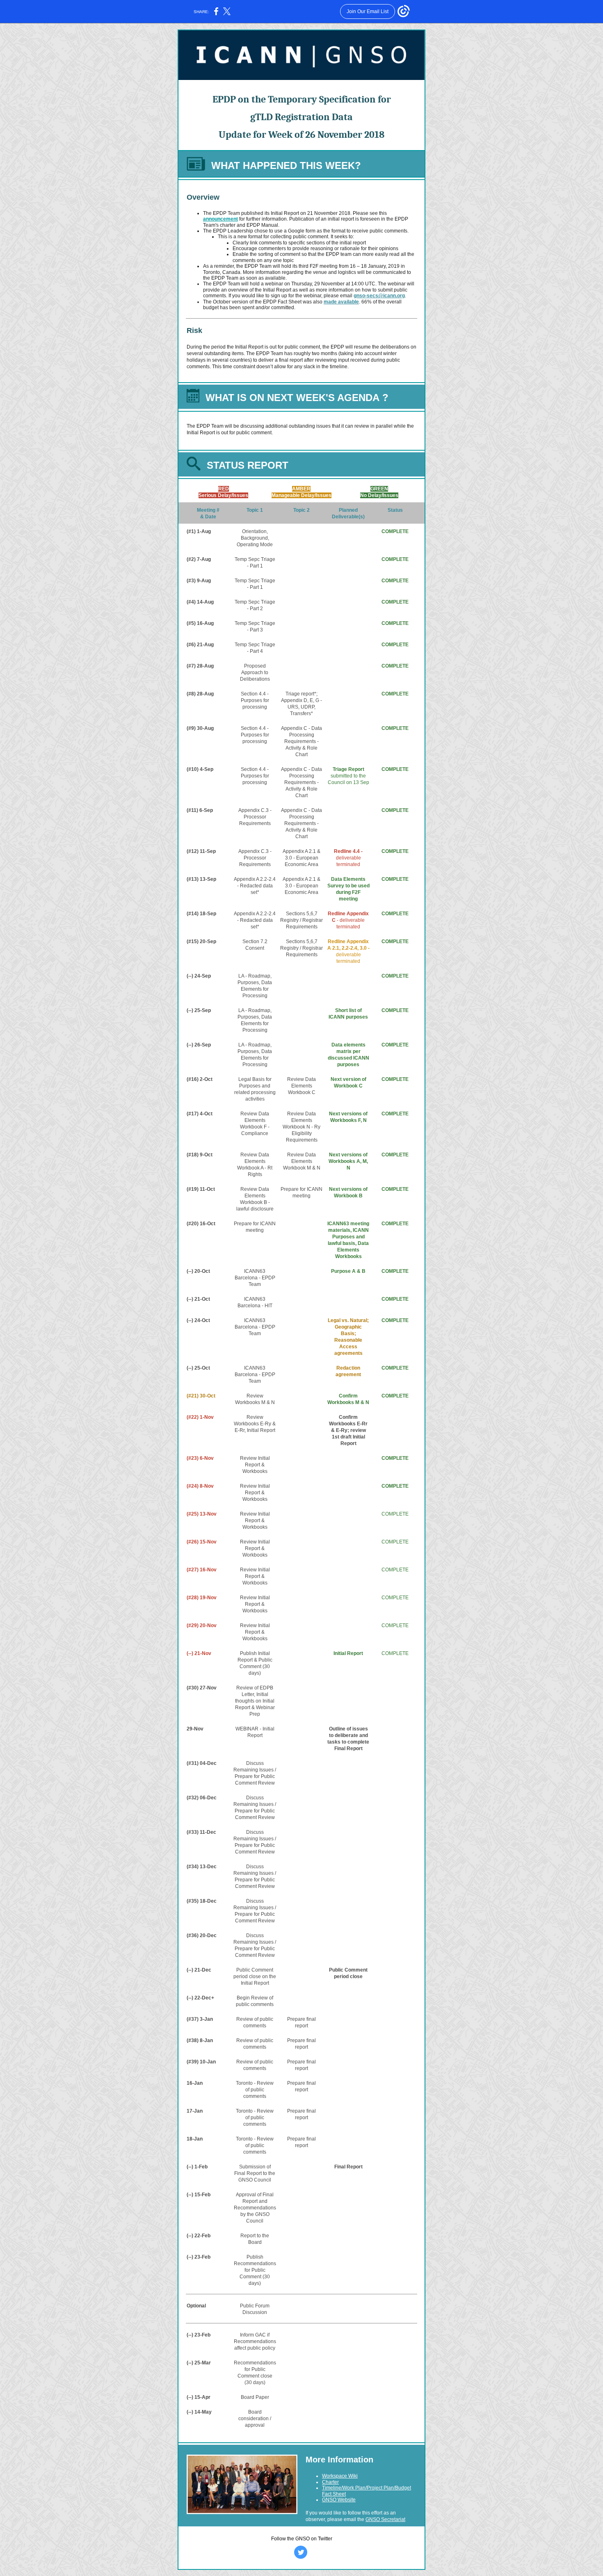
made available (341, 302)
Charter (330, 2482)
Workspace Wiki (340, 2476)
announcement (220, 219)
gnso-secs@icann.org (379, 296)
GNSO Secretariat (385, 2519)
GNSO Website (339, 2500)
